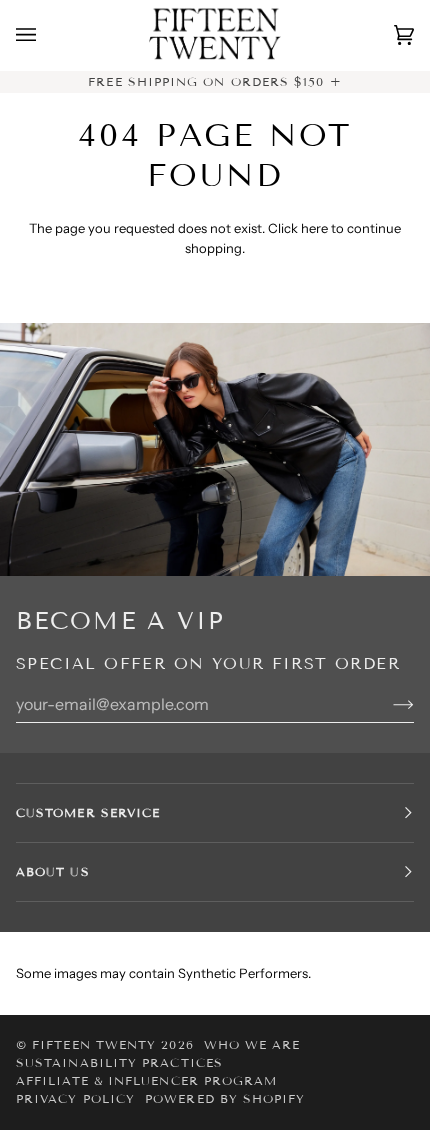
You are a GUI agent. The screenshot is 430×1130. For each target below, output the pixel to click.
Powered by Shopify (225, 1098)
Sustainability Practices (119, 1062)
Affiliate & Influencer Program (146, 1080)
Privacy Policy (75, 1098)
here (314, 228)
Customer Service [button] (88, 812)
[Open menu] (46, 35)
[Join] (355, 1003)
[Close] (384, 917)
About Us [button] (53, 871)
